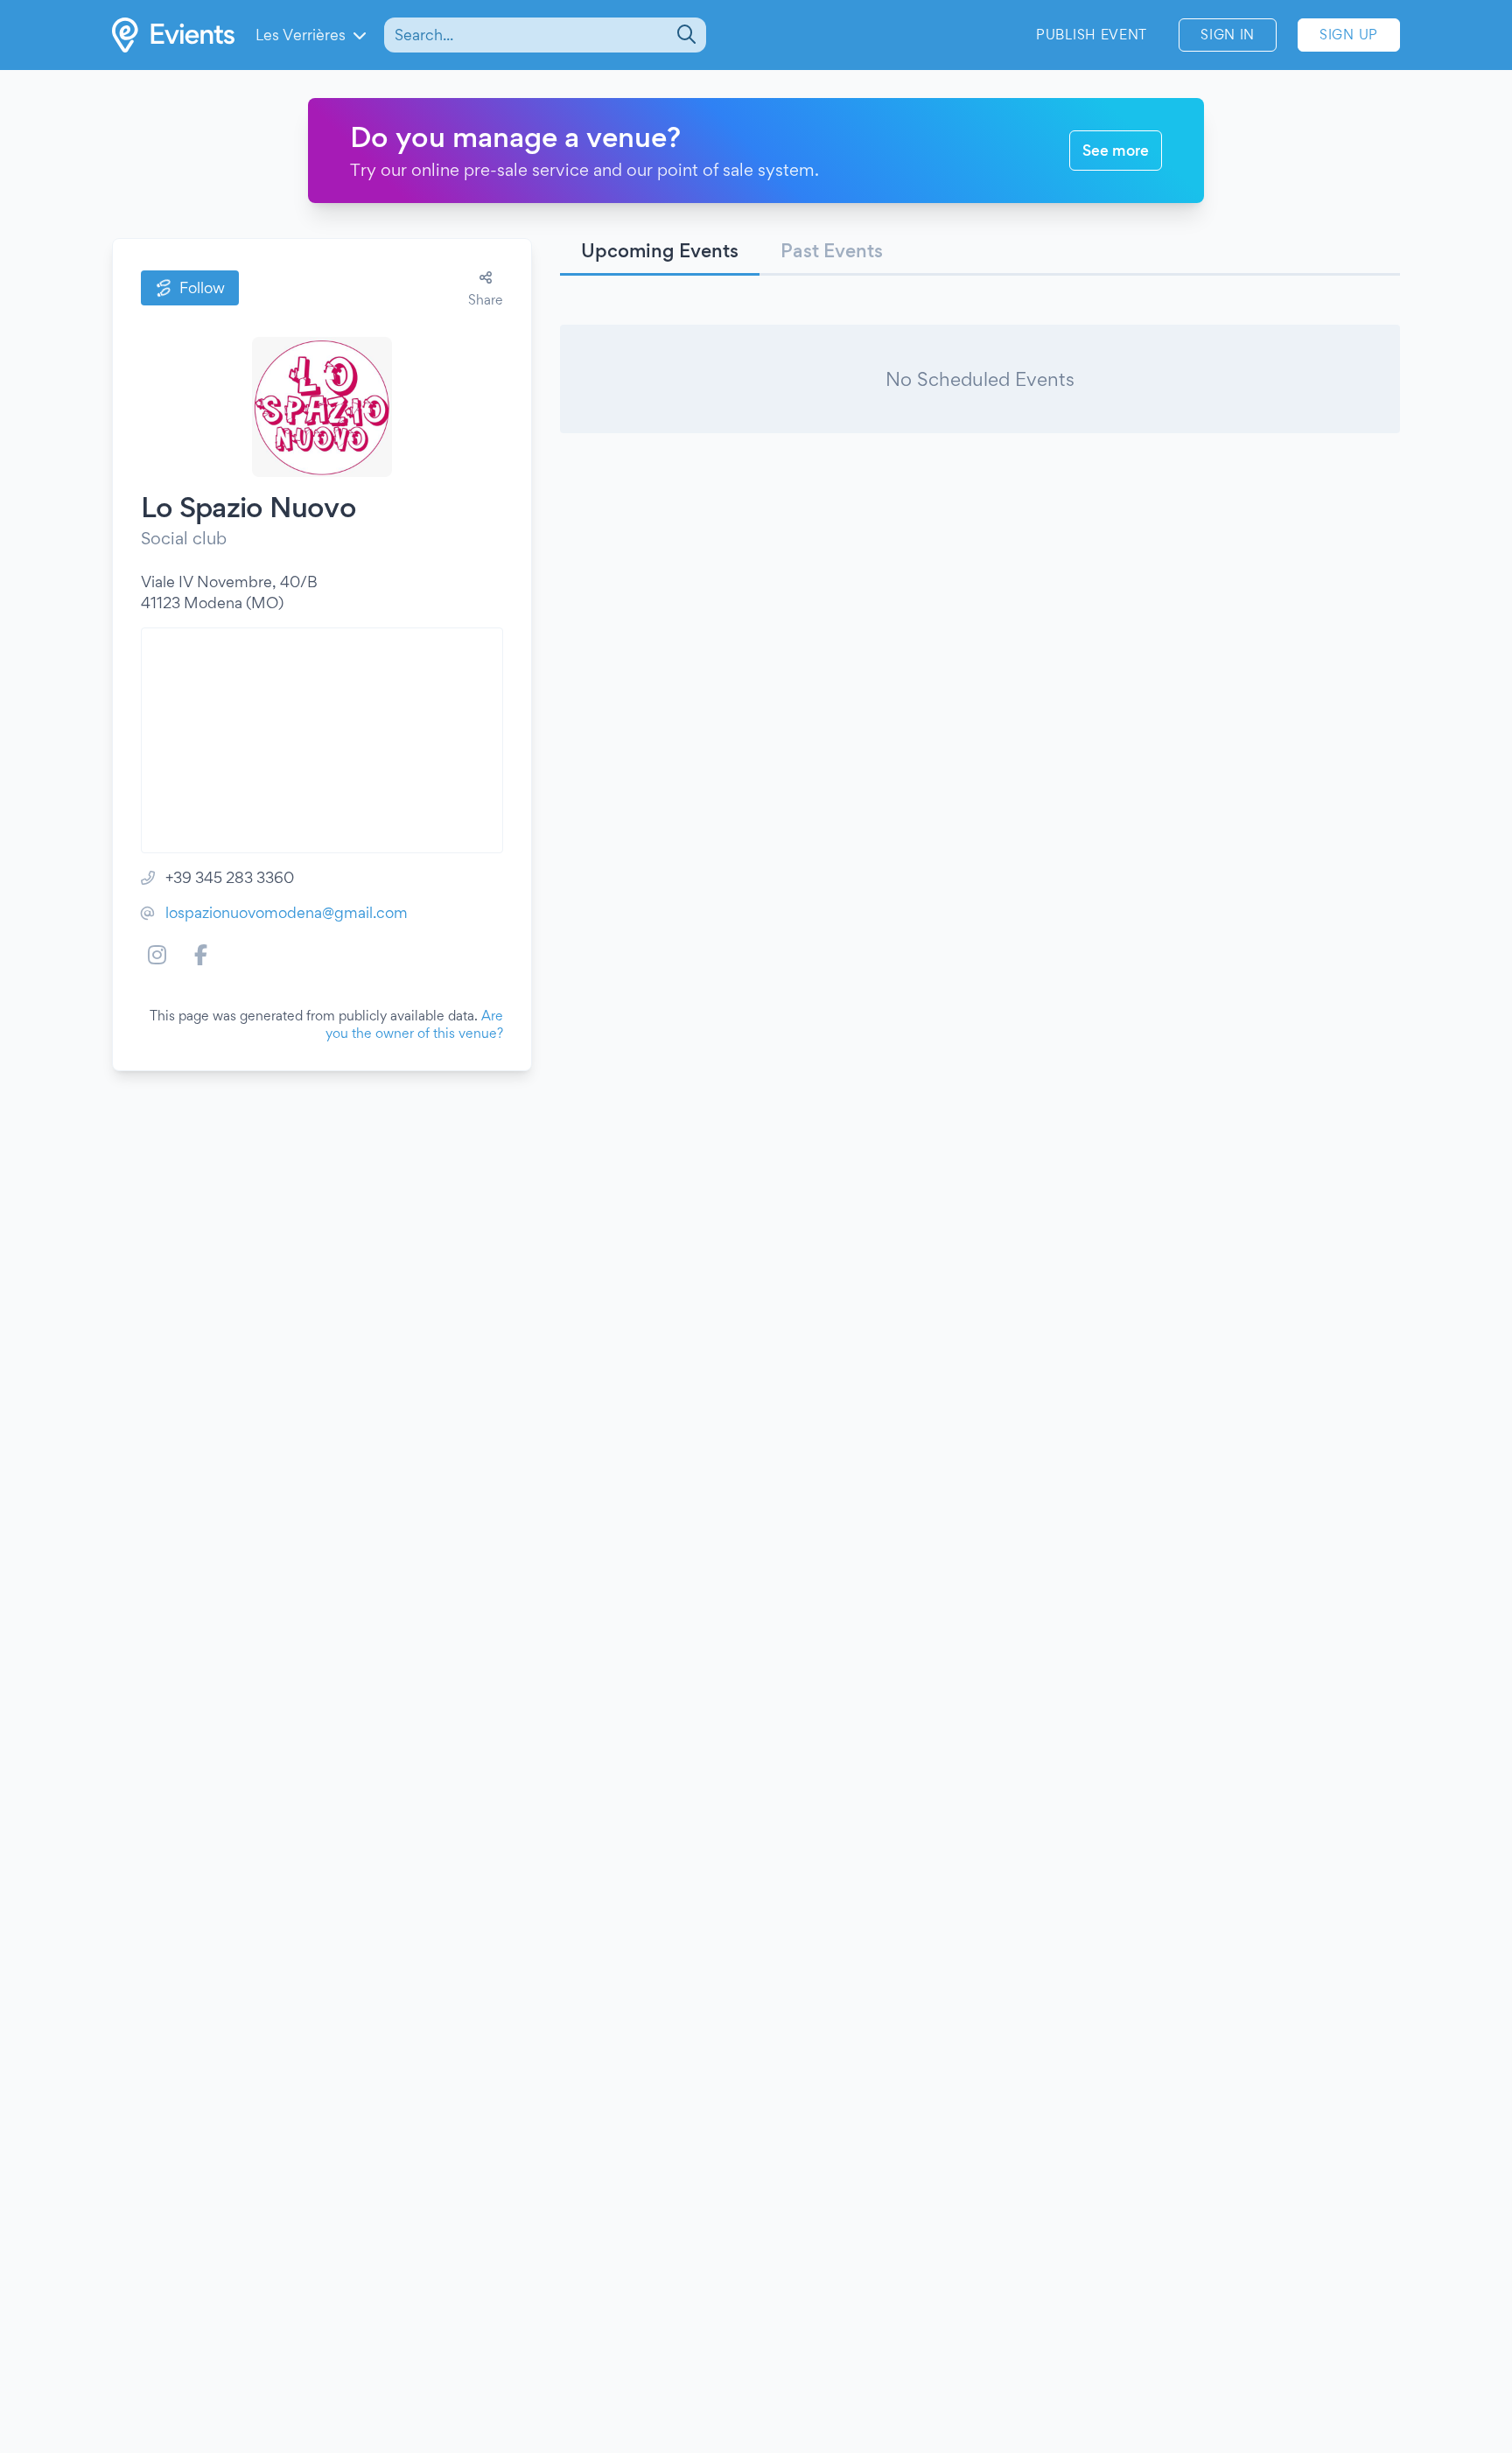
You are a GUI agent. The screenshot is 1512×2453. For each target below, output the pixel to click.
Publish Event (1092, 35)
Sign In (1228, 35)
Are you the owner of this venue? (414, 1024)
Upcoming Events (660, 250)
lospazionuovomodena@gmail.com (287, 912)
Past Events (832, 250)
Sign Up (1349, 35)
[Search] (685, 35)
